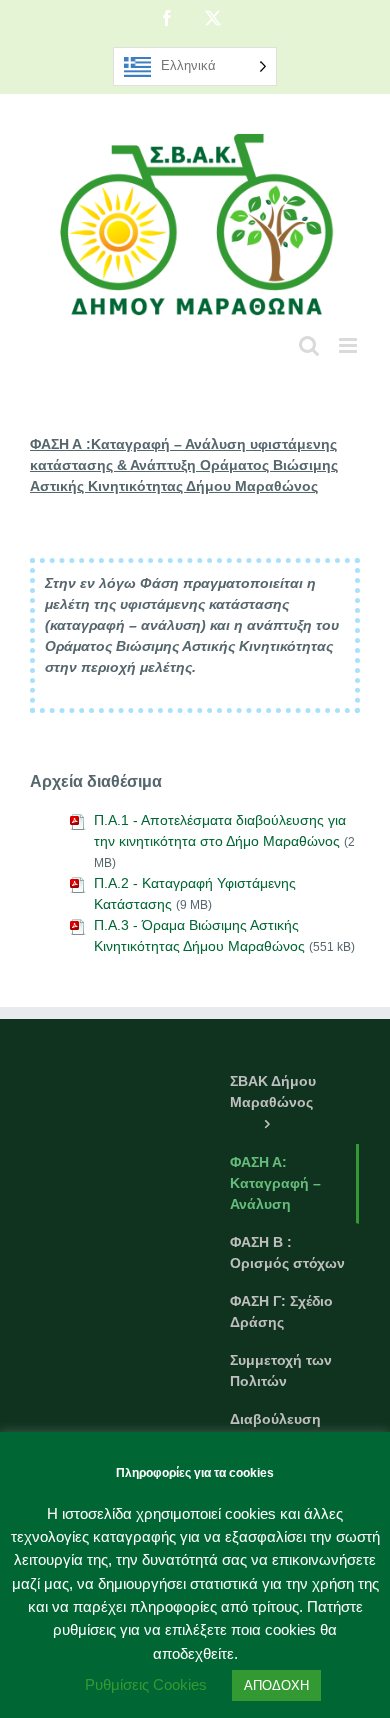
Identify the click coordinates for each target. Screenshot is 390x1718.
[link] (167, 18)
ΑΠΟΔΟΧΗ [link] (276, 1685)
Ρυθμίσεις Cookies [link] (146, 1684)
